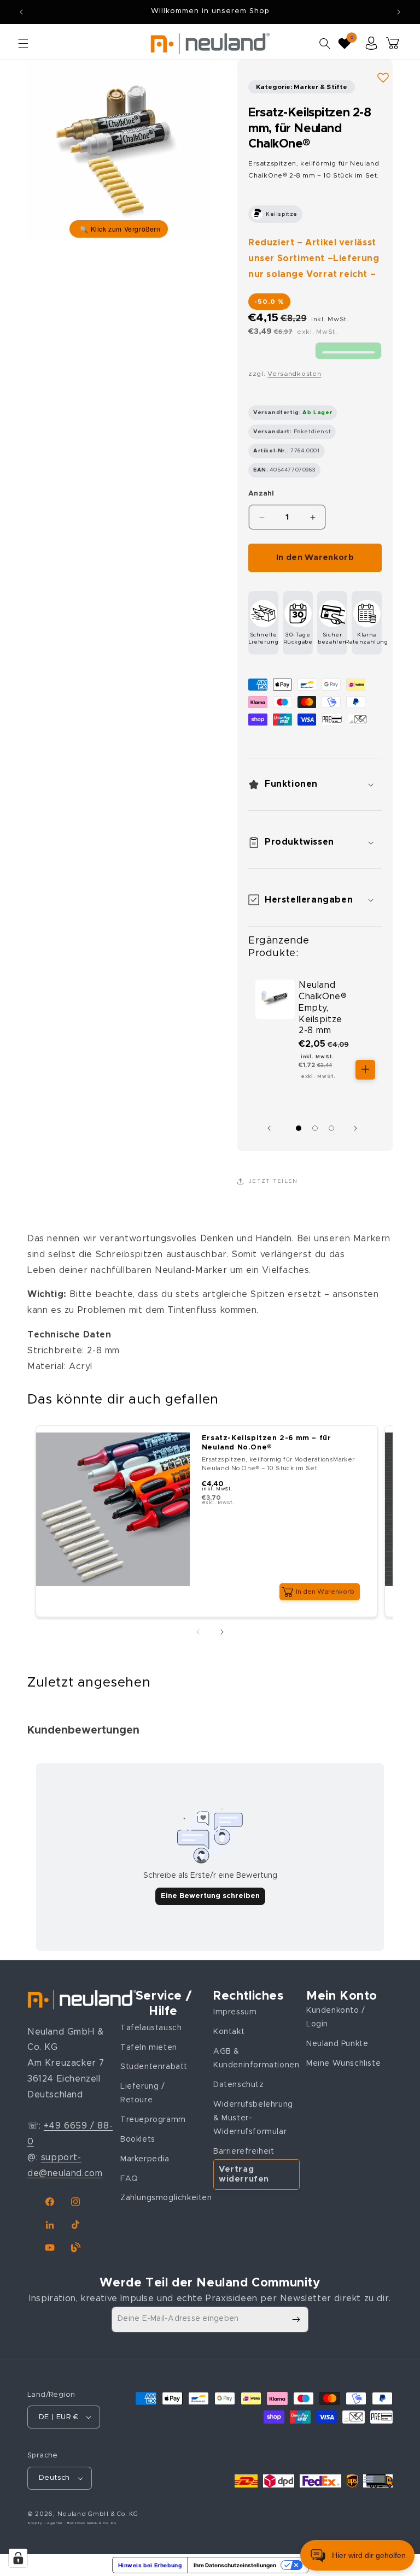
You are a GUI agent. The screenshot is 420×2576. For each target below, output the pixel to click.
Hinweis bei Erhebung (150, 2565)
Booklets (138, 2139)
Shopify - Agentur (46, 2523)
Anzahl (261, 494)
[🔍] (119, 151)
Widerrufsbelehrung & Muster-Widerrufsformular (253, 2118)
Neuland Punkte (337, 2044)
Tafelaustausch (151, 2028)
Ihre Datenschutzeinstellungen (235, 2565)
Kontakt (229, 2032)
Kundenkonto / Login (336, 2017)
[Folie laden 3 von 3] (331, 1128)
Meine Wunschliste (343, 2064)
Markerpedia (145, 2159)
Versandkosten (294, 374)
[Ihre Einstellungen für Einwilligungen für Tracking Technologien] (18, 2558)
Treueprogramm (153, 2120)
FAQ (129, 2179)
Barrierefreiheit (244, 2151)
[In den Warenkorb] (365, 1070)
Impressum (235, 2012)
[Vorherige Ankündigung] (21, 12)
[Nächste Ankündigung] (399, 12)
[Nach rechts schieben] (358, 1128)
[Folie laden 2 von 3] (315, 1128)
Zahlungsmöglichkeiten (166, 2198)
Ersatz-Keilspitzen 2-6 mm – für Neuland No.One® (267, 1443)
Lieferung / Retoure (143, 2093)
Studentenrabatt (154, 2067)
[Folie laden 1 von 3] (299, 1128)
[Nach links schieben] (272, 1128)
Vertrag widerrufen (244, 2174)
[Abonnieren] (296, 2319)
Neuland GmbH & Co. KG (98, 2514)
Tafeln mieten (149, 2048)
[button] (23, 43)
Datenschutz (239, 2085)
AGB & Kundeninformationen (256, 2058)
